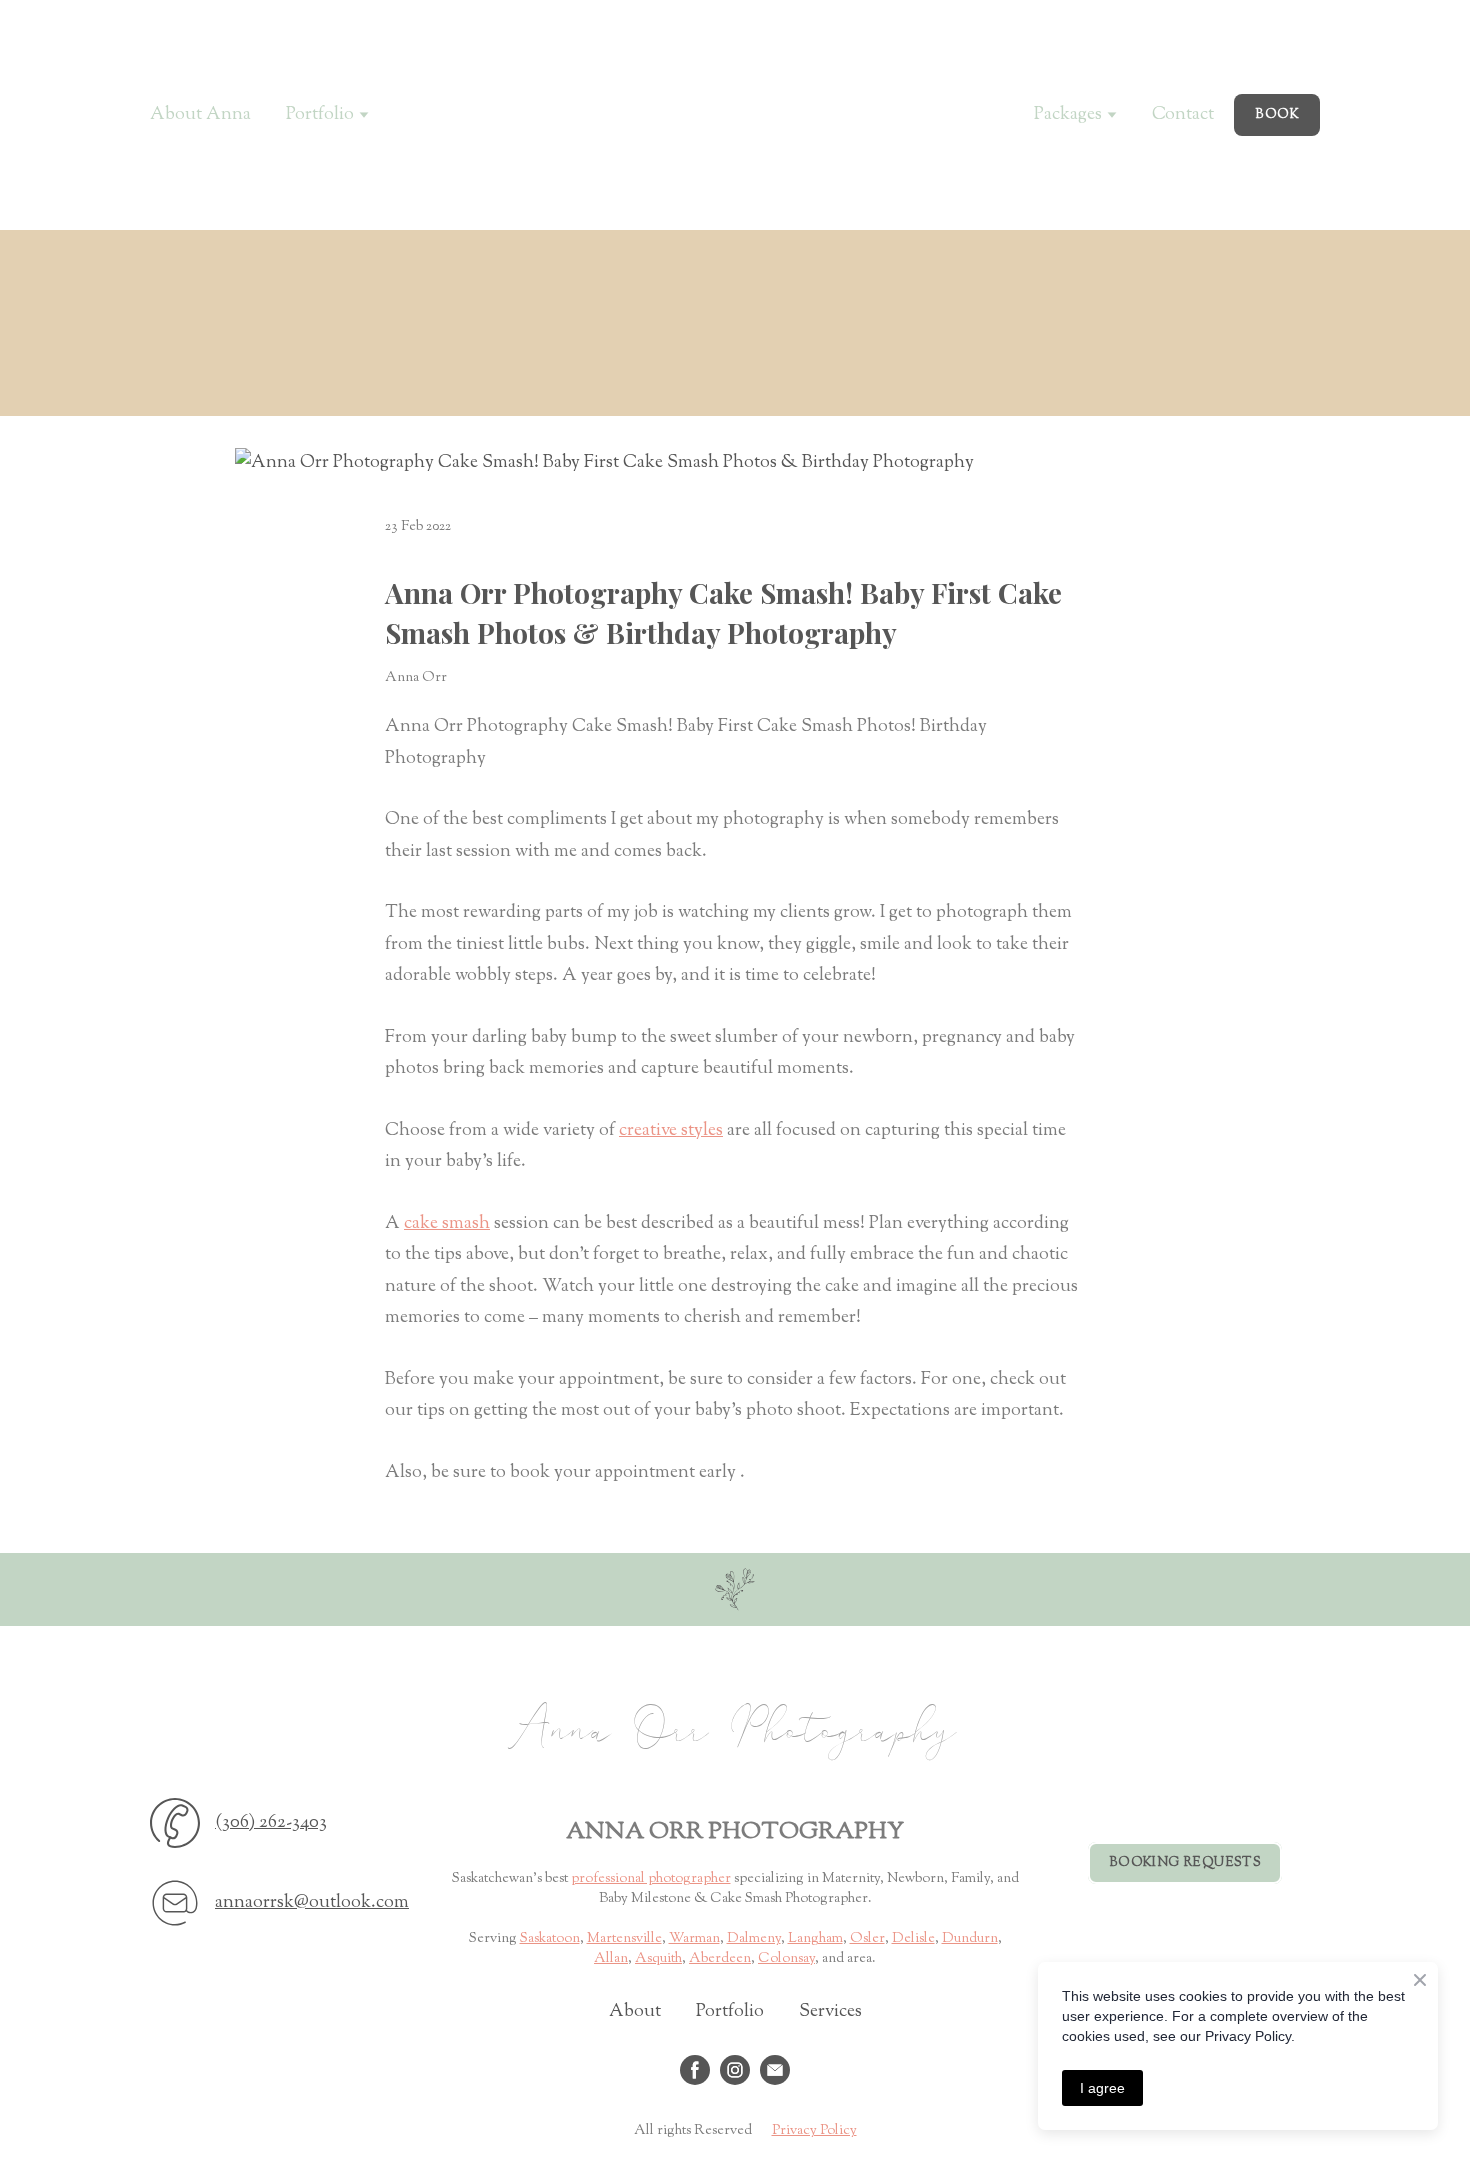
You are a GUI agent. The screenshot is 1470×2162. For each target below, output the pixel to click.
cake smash (447, 1224)
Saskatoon (550, 1939)
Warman (694, 1939)
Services (830, 2012)
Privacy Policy (814, 2131)
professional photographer (651, 1879)
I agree (1102, 2088)
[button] (1277, 115)
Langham (815, 1939)
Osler (867, 1939)
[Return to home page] (734, 1589)
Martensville (624, 1939)
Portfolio (730, 2012)
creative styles (671, 1131)
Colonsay (786, 1959)
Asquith (658, 1959)
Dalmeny (754, 1939)
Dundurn (970, 1939)
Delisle (913, 1939)
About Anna (200, 115)
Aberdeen (720, 1959)
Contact (1183, 115)
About (635, 2012)
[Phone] (175, 1823)
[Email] (175, 1903)
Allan (611, 1959)
